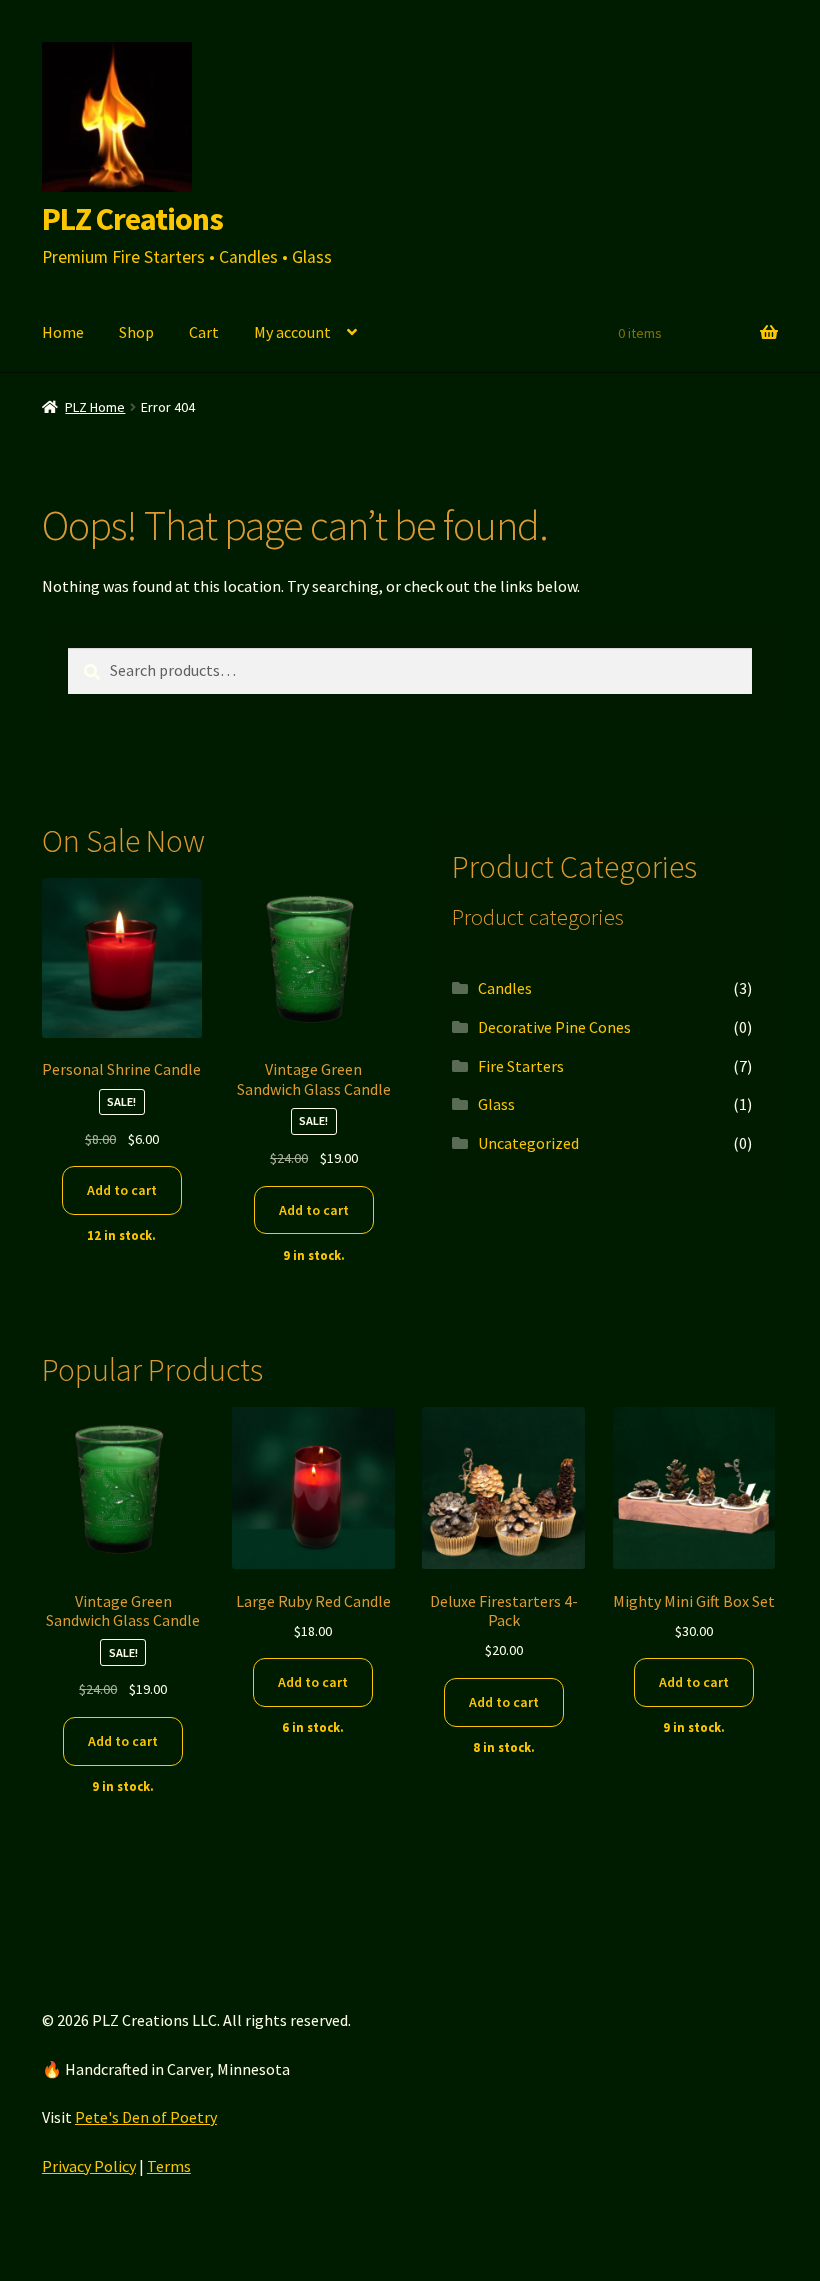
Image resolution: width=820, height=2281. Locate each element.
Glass (496, 1104)
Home (63, 332)
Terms (169, 2166)
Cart (204, 332)
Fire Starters (521, 1066)
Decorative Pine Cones (554, 1027)
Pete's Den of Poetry (146, 2117)
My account (292, 332)
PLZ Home (95, 407)
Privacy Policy (89, 2166)
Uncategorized (528, 1143)
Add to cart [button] (122, 1190)
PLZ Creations (132, 219)
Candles (505, 988)
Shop (136, 332)
